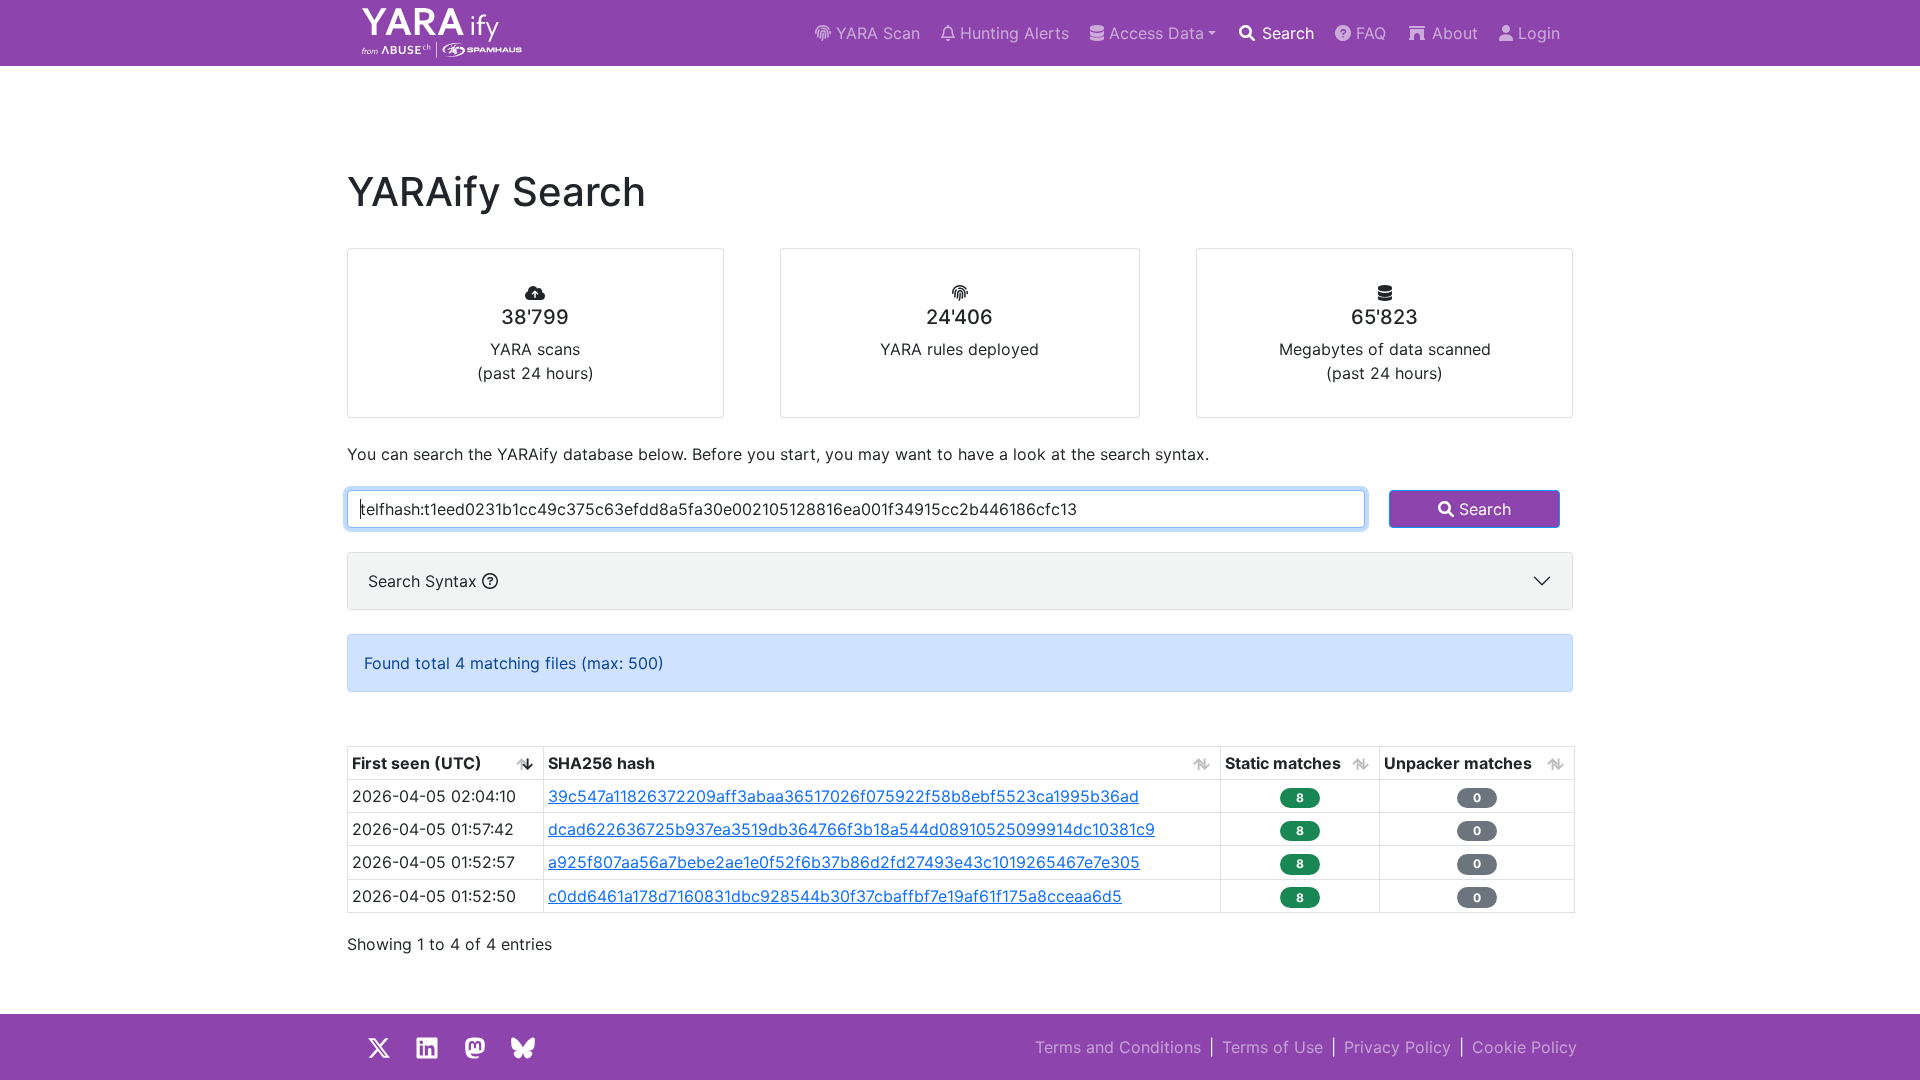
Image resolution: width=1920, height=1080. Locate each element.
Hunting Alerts (1012, 33)
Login (1536, 33)
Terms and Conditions (1118, 1047)
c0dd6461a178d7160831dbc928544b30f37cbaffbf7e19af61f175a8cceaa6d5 (835, 896)
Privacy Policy (1397, 1047)
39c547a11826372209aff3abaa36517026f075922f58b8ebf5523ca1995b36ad (843, 796)
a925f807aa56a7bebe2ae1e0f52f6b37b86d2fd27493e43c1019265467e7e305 (844, 862)
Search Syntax (425, 581)
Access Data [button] (1154, 33)
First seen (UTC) (417, 763)
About (1452, 33)
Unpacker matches (1458, 763)
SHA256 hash (601, 763)
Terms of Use (1272, 1047)
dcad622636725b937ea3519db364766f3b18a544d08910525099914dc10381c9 (851, 829)
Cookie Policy (1524, 1047)
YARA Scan (875, 33)
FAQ (1368, 33)
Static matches (1283, 763)
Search (1285, 33)
